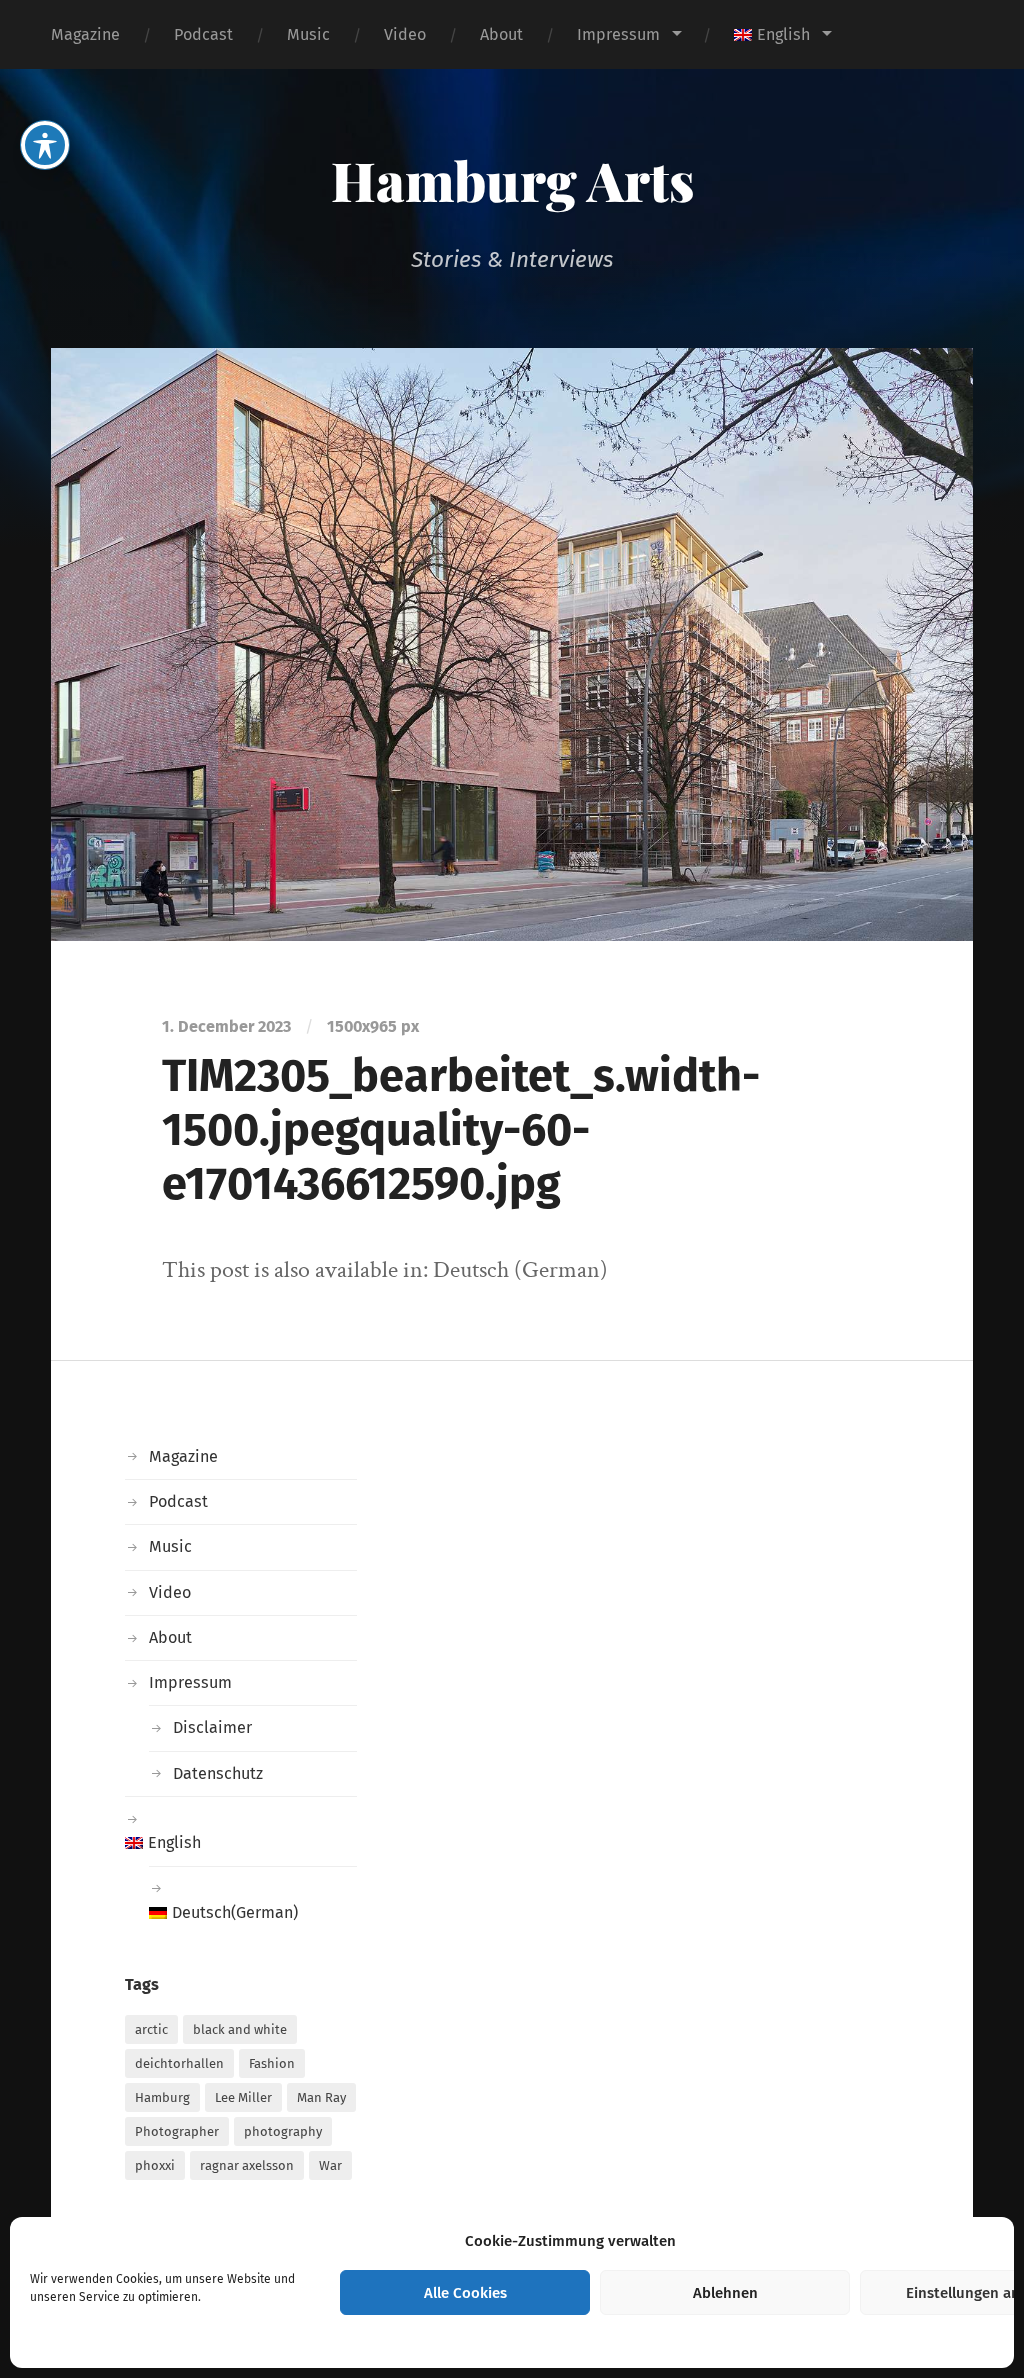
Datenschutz (218, 1773)
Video (405, 34)
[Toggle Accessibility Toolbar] (45, 145)
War (330, 2165)
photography (283, 2131)
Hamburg (162, 2097)
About (501, 34)
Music (308, 34)
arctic (151, 2029)
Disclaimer (212, 1727)
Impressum (618, 34)
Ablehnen (725, 2293)
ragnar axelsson (247, 2165)
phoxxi (155, 2165)
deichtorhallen (179, 2063)
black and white (240, 2029)
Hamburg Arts (512, 180)
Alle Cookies (465, 2293)
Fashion (272, 2063)
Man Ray (321, 2097)
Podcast (203, 34)
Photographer (177, 2131)
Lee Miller (243, 2097)
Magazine (85, 34)
